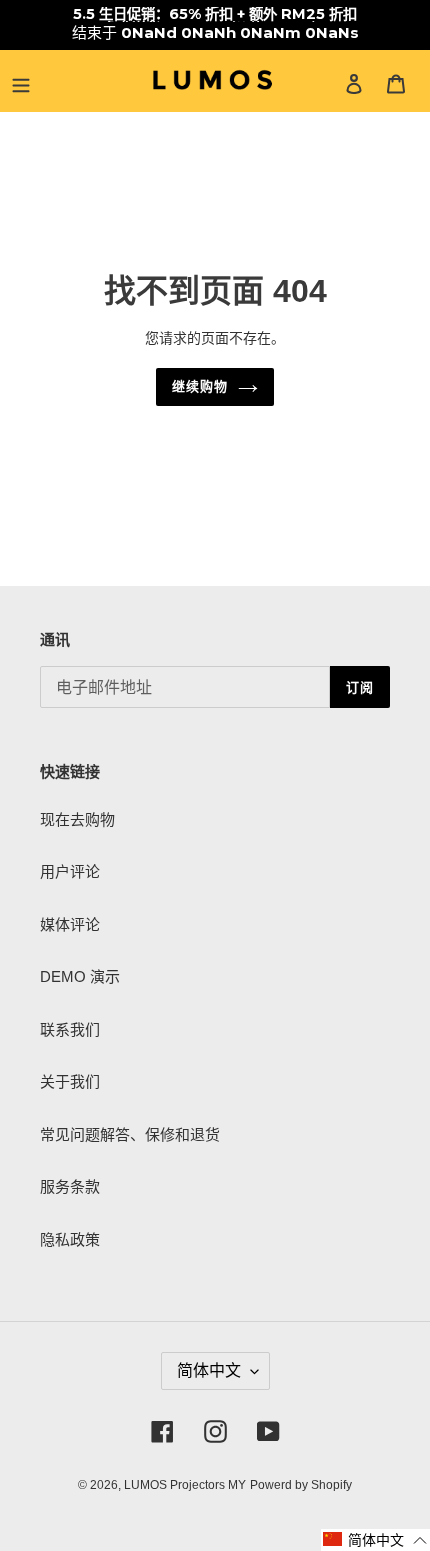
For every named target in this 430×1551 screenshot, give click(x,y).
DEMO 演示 (80, 976)
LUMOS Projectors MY (185, 1485)
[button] (375, 1540)
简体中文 (209, 1370)
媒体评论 (70, 924)
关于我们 (70, 1081)
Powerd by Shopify (301, 1485)
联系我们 (70, 1029)
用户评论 (70, 871)
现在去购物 (77, 819)
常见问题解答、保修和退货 (130, 1134)
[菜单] (21, 83)
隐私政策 (70, 1239)
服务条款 (70, 1186)
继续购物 (200, 386)
